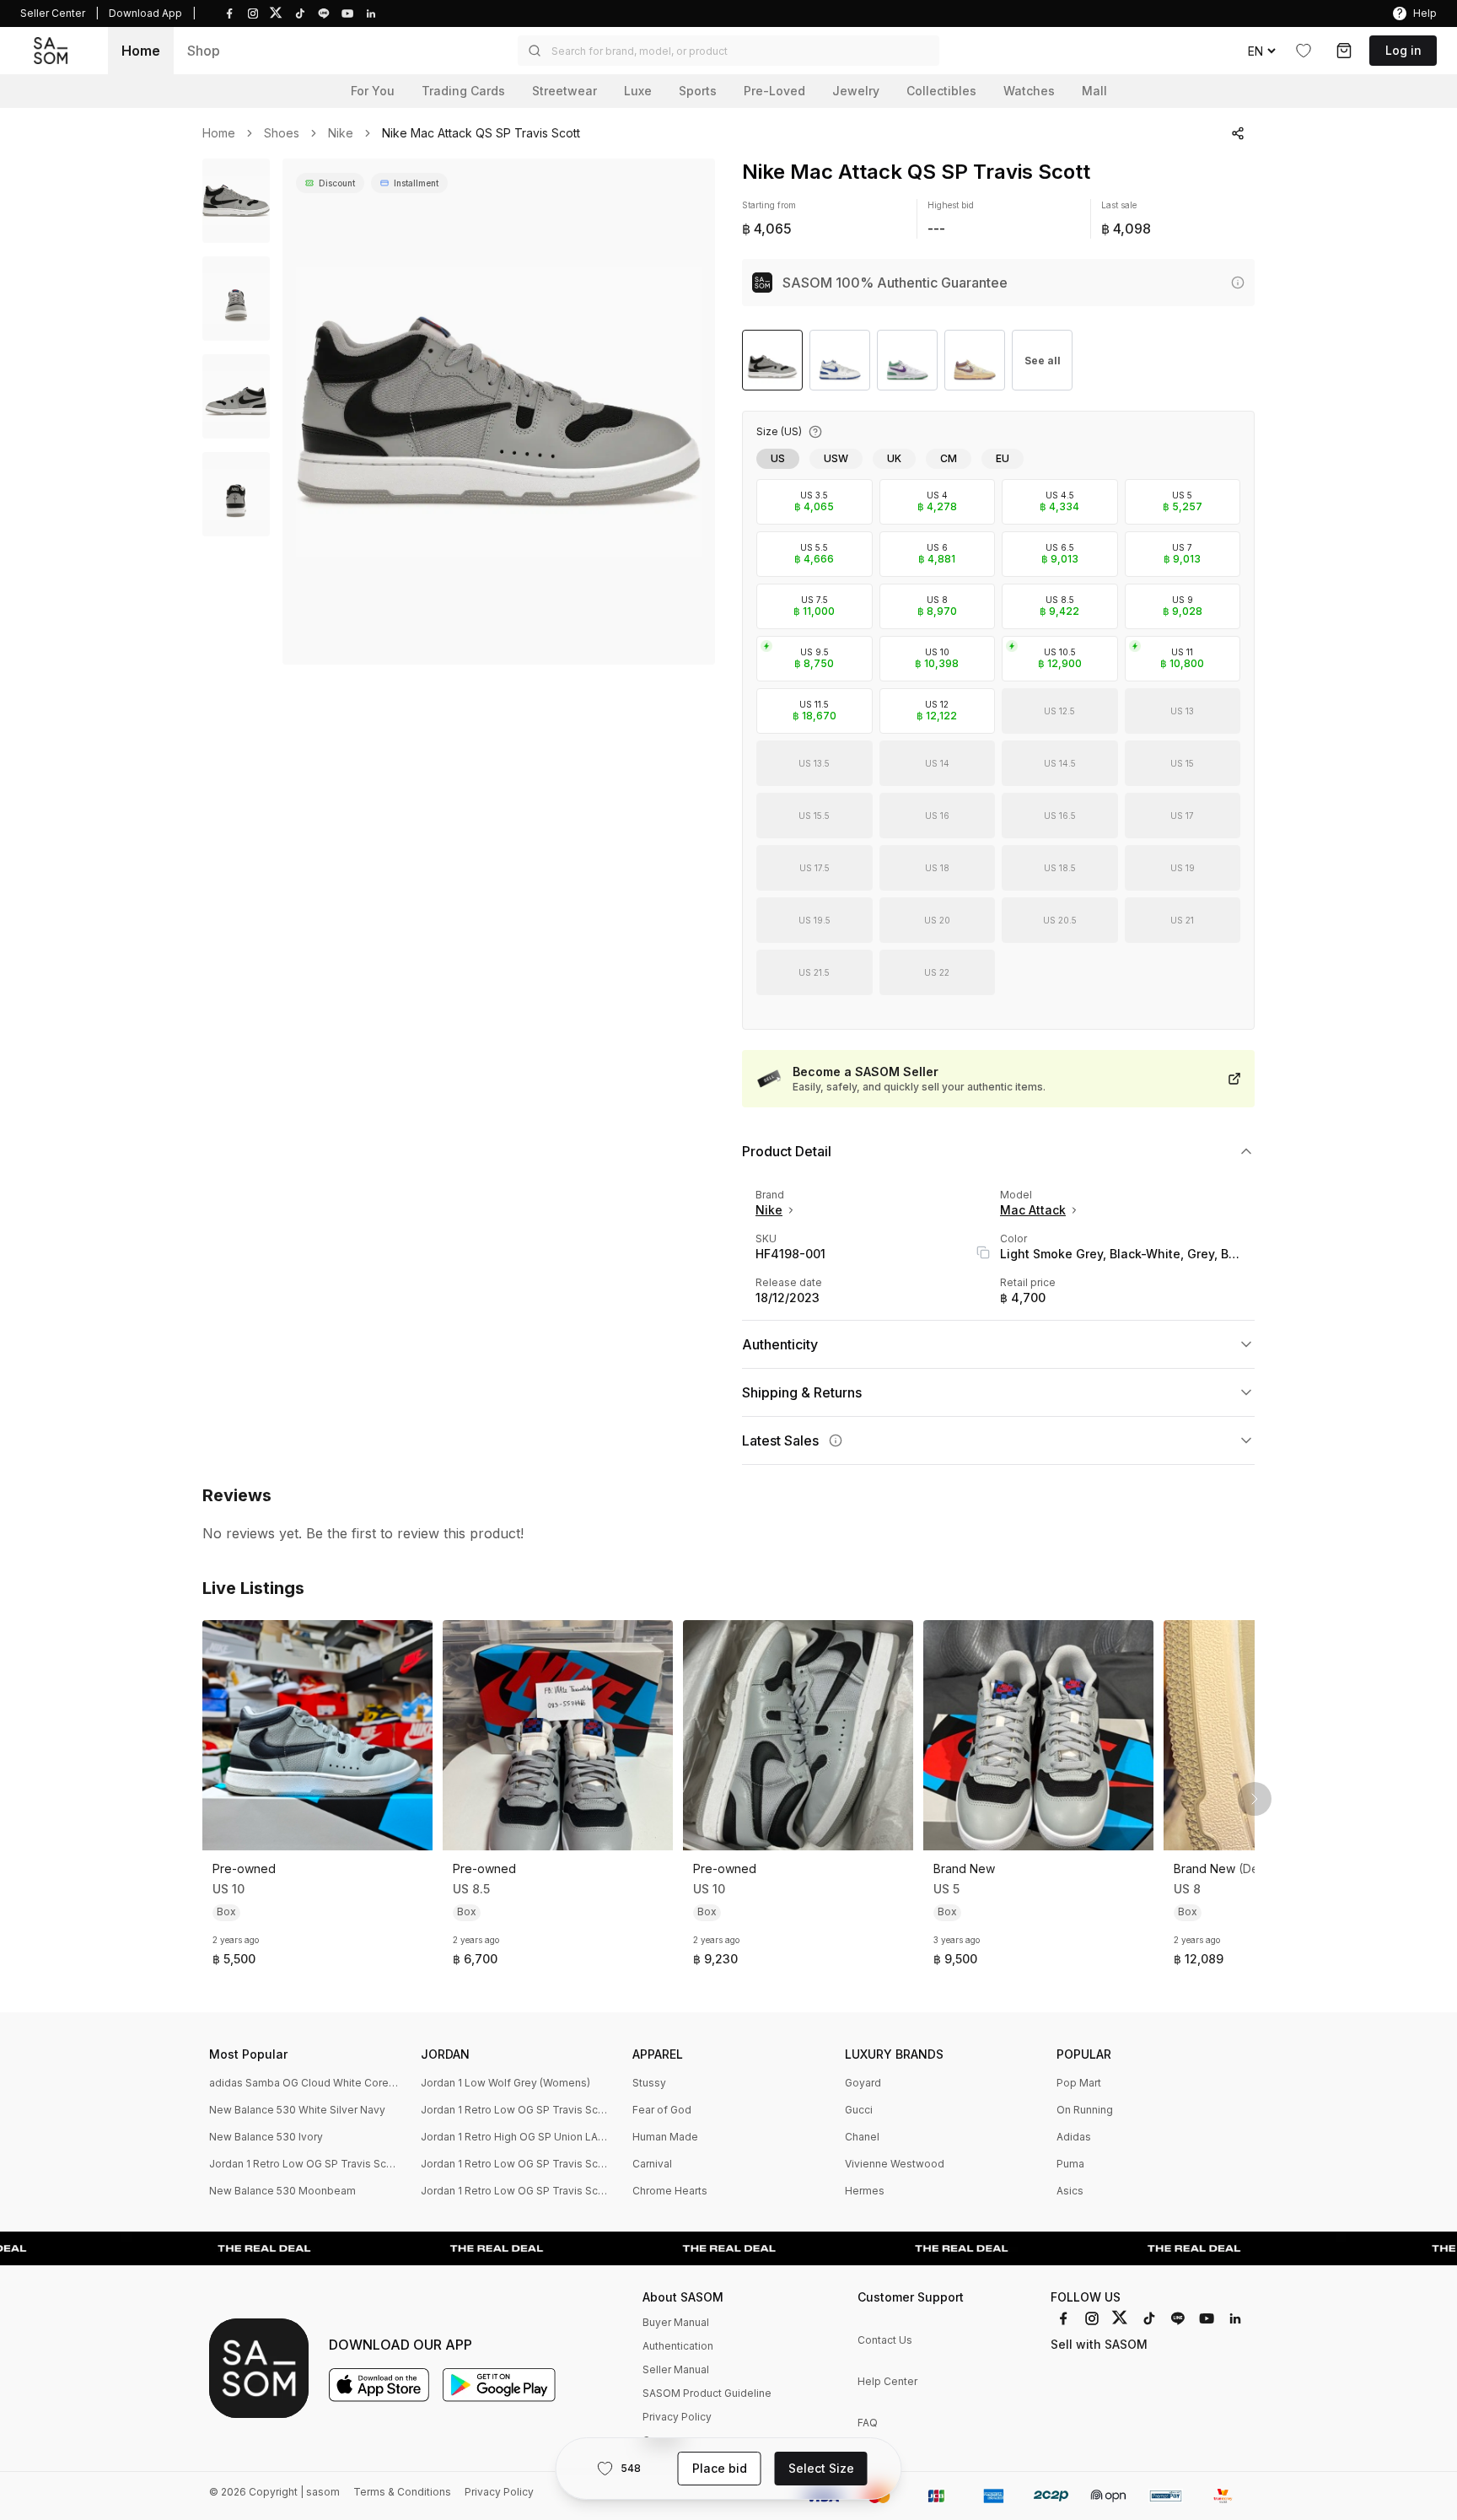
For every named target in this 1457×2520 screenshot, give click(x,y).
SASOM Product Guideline (707, 2393)
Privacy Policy (677, 2417)
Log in (1403, 50)
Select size (821, 2468)
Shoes (282, 133)
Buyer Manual (676, 2322)
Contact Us (885, 2340)
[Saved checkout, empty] (1344, 51)
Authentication (678, 2346)
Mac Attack (1033, 1210)
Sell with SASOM (1099, 2344)
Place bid (720, 2468)
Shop (204, 51)
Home (141, 51)
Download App (145, 13)
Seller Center (53, 13)
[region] (499, 412)
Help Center (887, 2381)
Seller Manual (676, 2369)
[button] (728, 51)
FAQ (868, 2423)
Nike (341, 133)
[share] (1238, 133)
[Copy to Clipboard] (983, 1252)
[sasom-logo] (51, 50)
